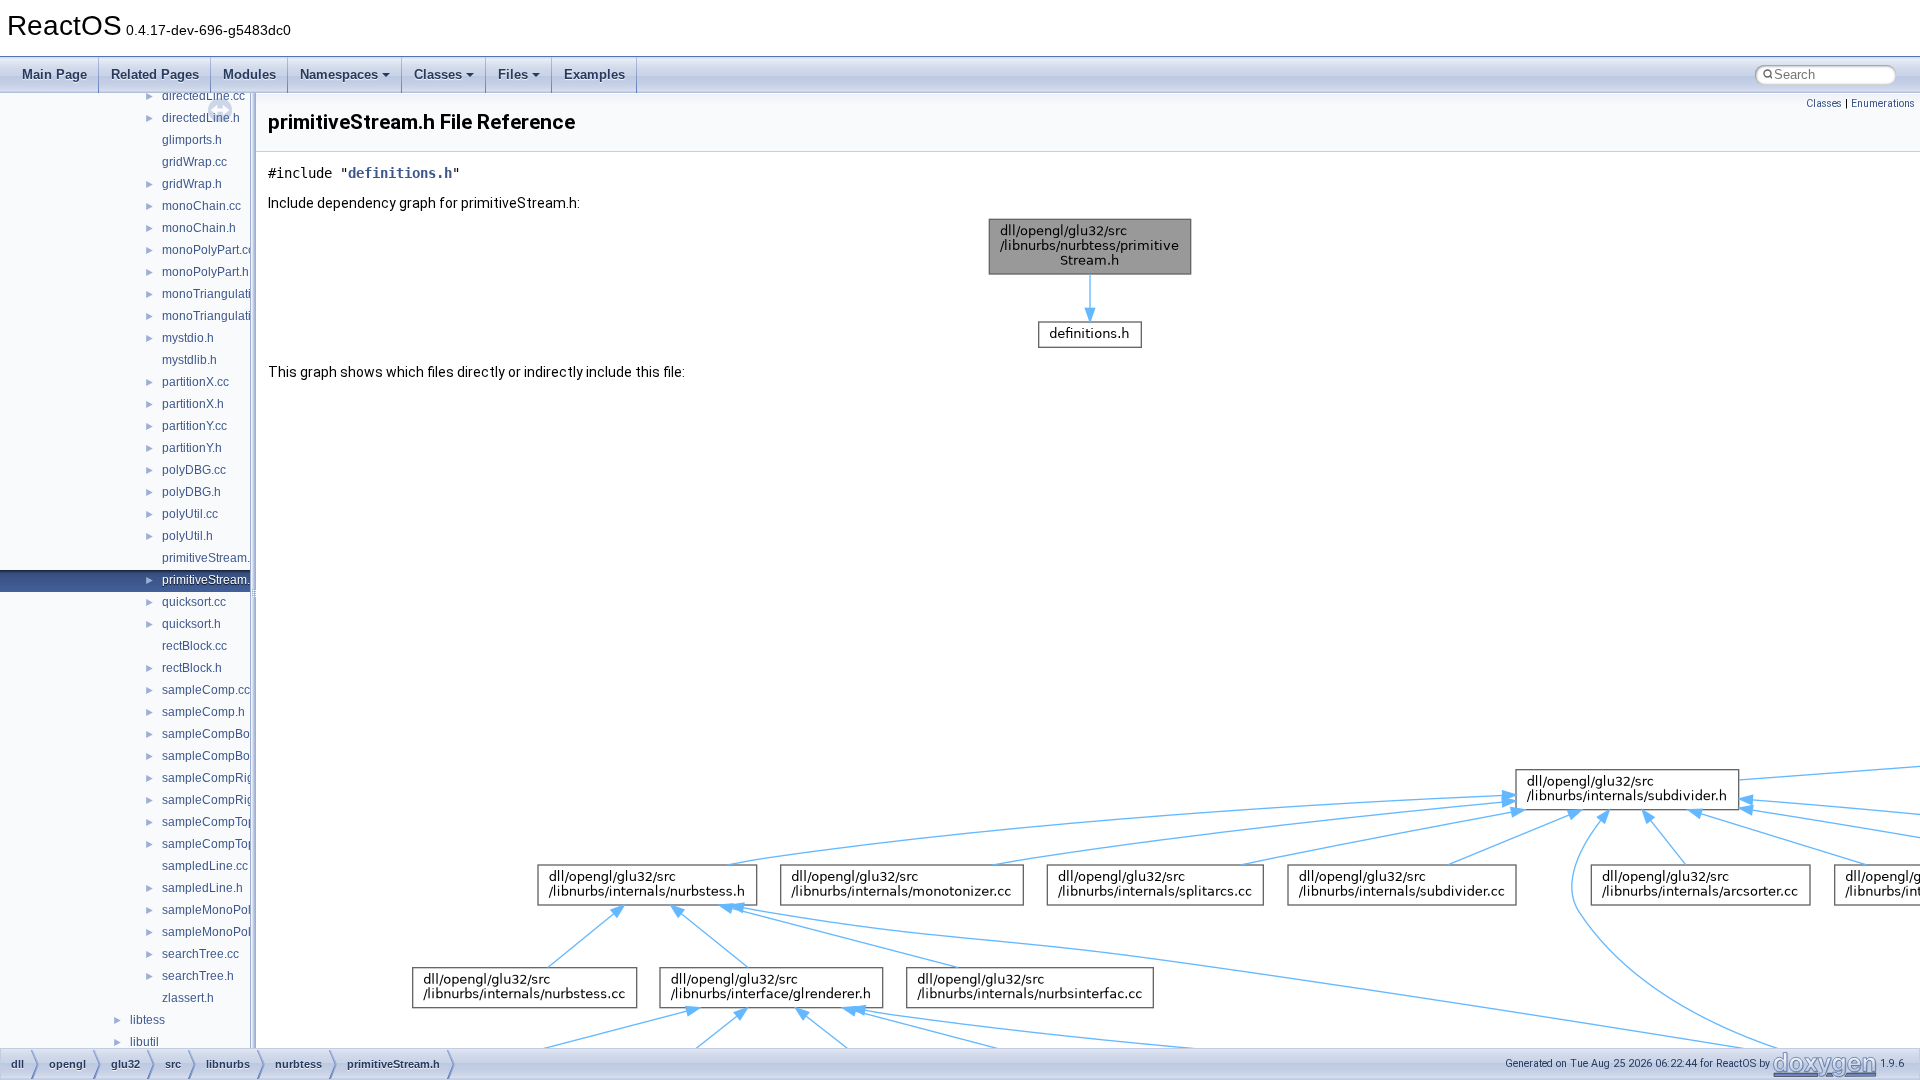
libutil (144, 1042)
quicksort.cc (194, 602)
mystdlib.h (189, 360)
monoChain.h (199, 228)
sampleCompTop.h (213, 844)
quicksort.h (191, 624)
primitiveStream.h (209, 580)
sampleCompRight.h (218, 800)
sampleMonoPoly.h (214, 932)
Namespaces (339, 74)
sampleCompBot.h (212, 756)
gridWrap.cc (194, 162)
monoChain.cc (201, 206)
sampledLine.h (202, 888)
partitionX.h (193, 404)
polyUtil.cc (190, 514)
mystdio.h (188, 338)
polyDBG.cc (194, 470)
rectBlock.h (192, 668)
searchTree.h (198, 976)
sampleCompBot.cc (215, 734)
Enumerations (1883, 103)
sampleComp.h (203, 712)
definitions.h (400, 173)
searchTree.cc (200, 954)
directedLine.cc (203, 96)
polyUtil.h (187, 536)
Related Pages (155, 74)
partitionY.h (192, 448)
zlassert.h (188, 998)
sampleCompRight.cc (220, 778)
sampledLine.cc (205, 866)
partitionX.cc (195, 382)
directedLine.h (201, 118)
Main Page (54, 74)
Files (513, 74)
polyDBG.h (191, 492)
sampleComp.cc (206, 690)
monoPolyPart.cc (208, 250)
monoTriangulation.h (218, 316)
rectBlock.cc (194, 646)
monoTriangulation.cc (221, 294)
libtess (147, 1020)
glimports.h (192, 140)
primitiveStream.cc (212, 558)
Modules (249, 74)
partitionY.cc (194, 426)
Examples (594, 74)
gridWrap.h (192, 184)
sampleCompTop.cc (216, 822)
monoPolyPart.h (205, 272)
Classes (438, 74)
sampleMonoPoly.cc (216, 910)
